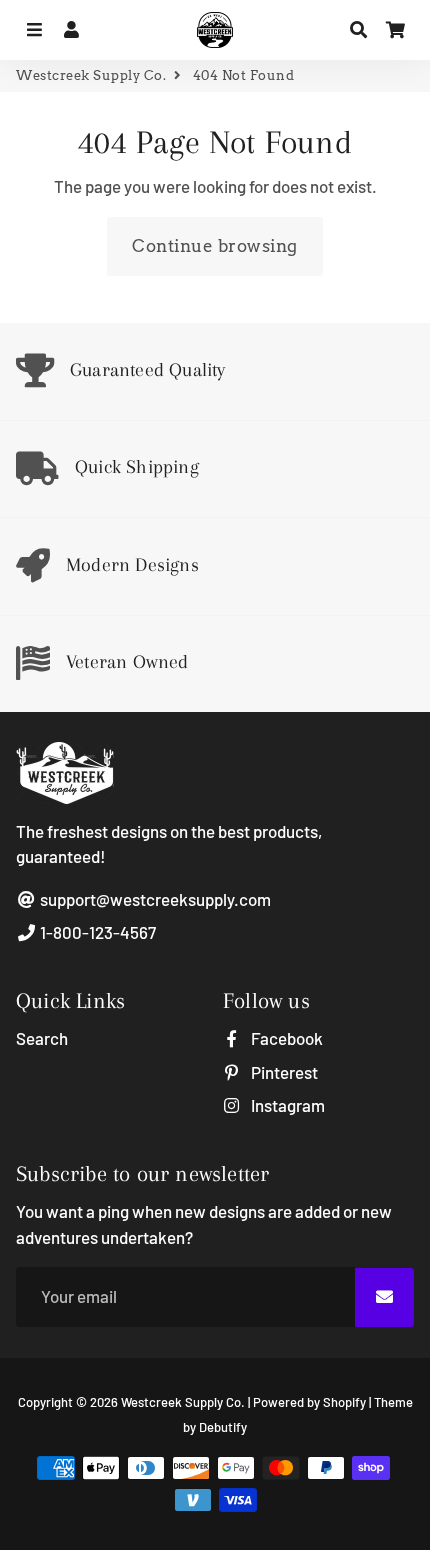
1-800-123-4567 (96, 932)
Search (42, 1038)
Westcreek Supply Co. (91, 75)
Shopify (344, 1402)
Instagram (286, 1105)
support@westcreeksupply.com (154, 899)
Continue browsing (215, 246)
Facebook (285, 1038)
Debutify (223, 1427)
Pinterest (283, 1072)
